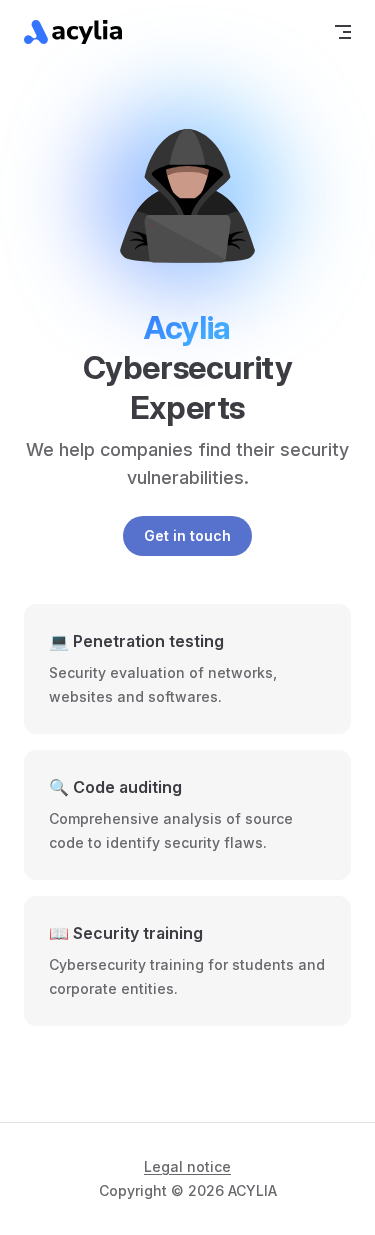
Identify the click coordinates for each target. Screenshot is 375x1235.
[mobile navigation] (343, 32)
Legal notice (187, 1166)
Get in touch (187, 535)
